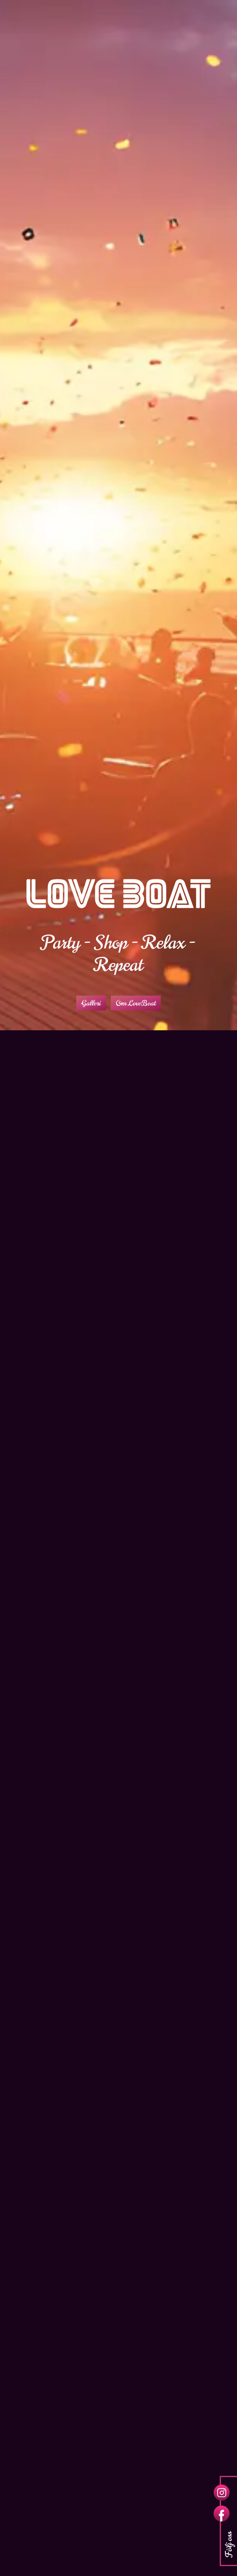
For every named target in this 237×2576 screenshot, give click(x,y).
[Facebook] (222, 2514)
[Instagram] (222, 2493)
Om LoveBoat (136, 1003)
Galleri (91, 1003)
